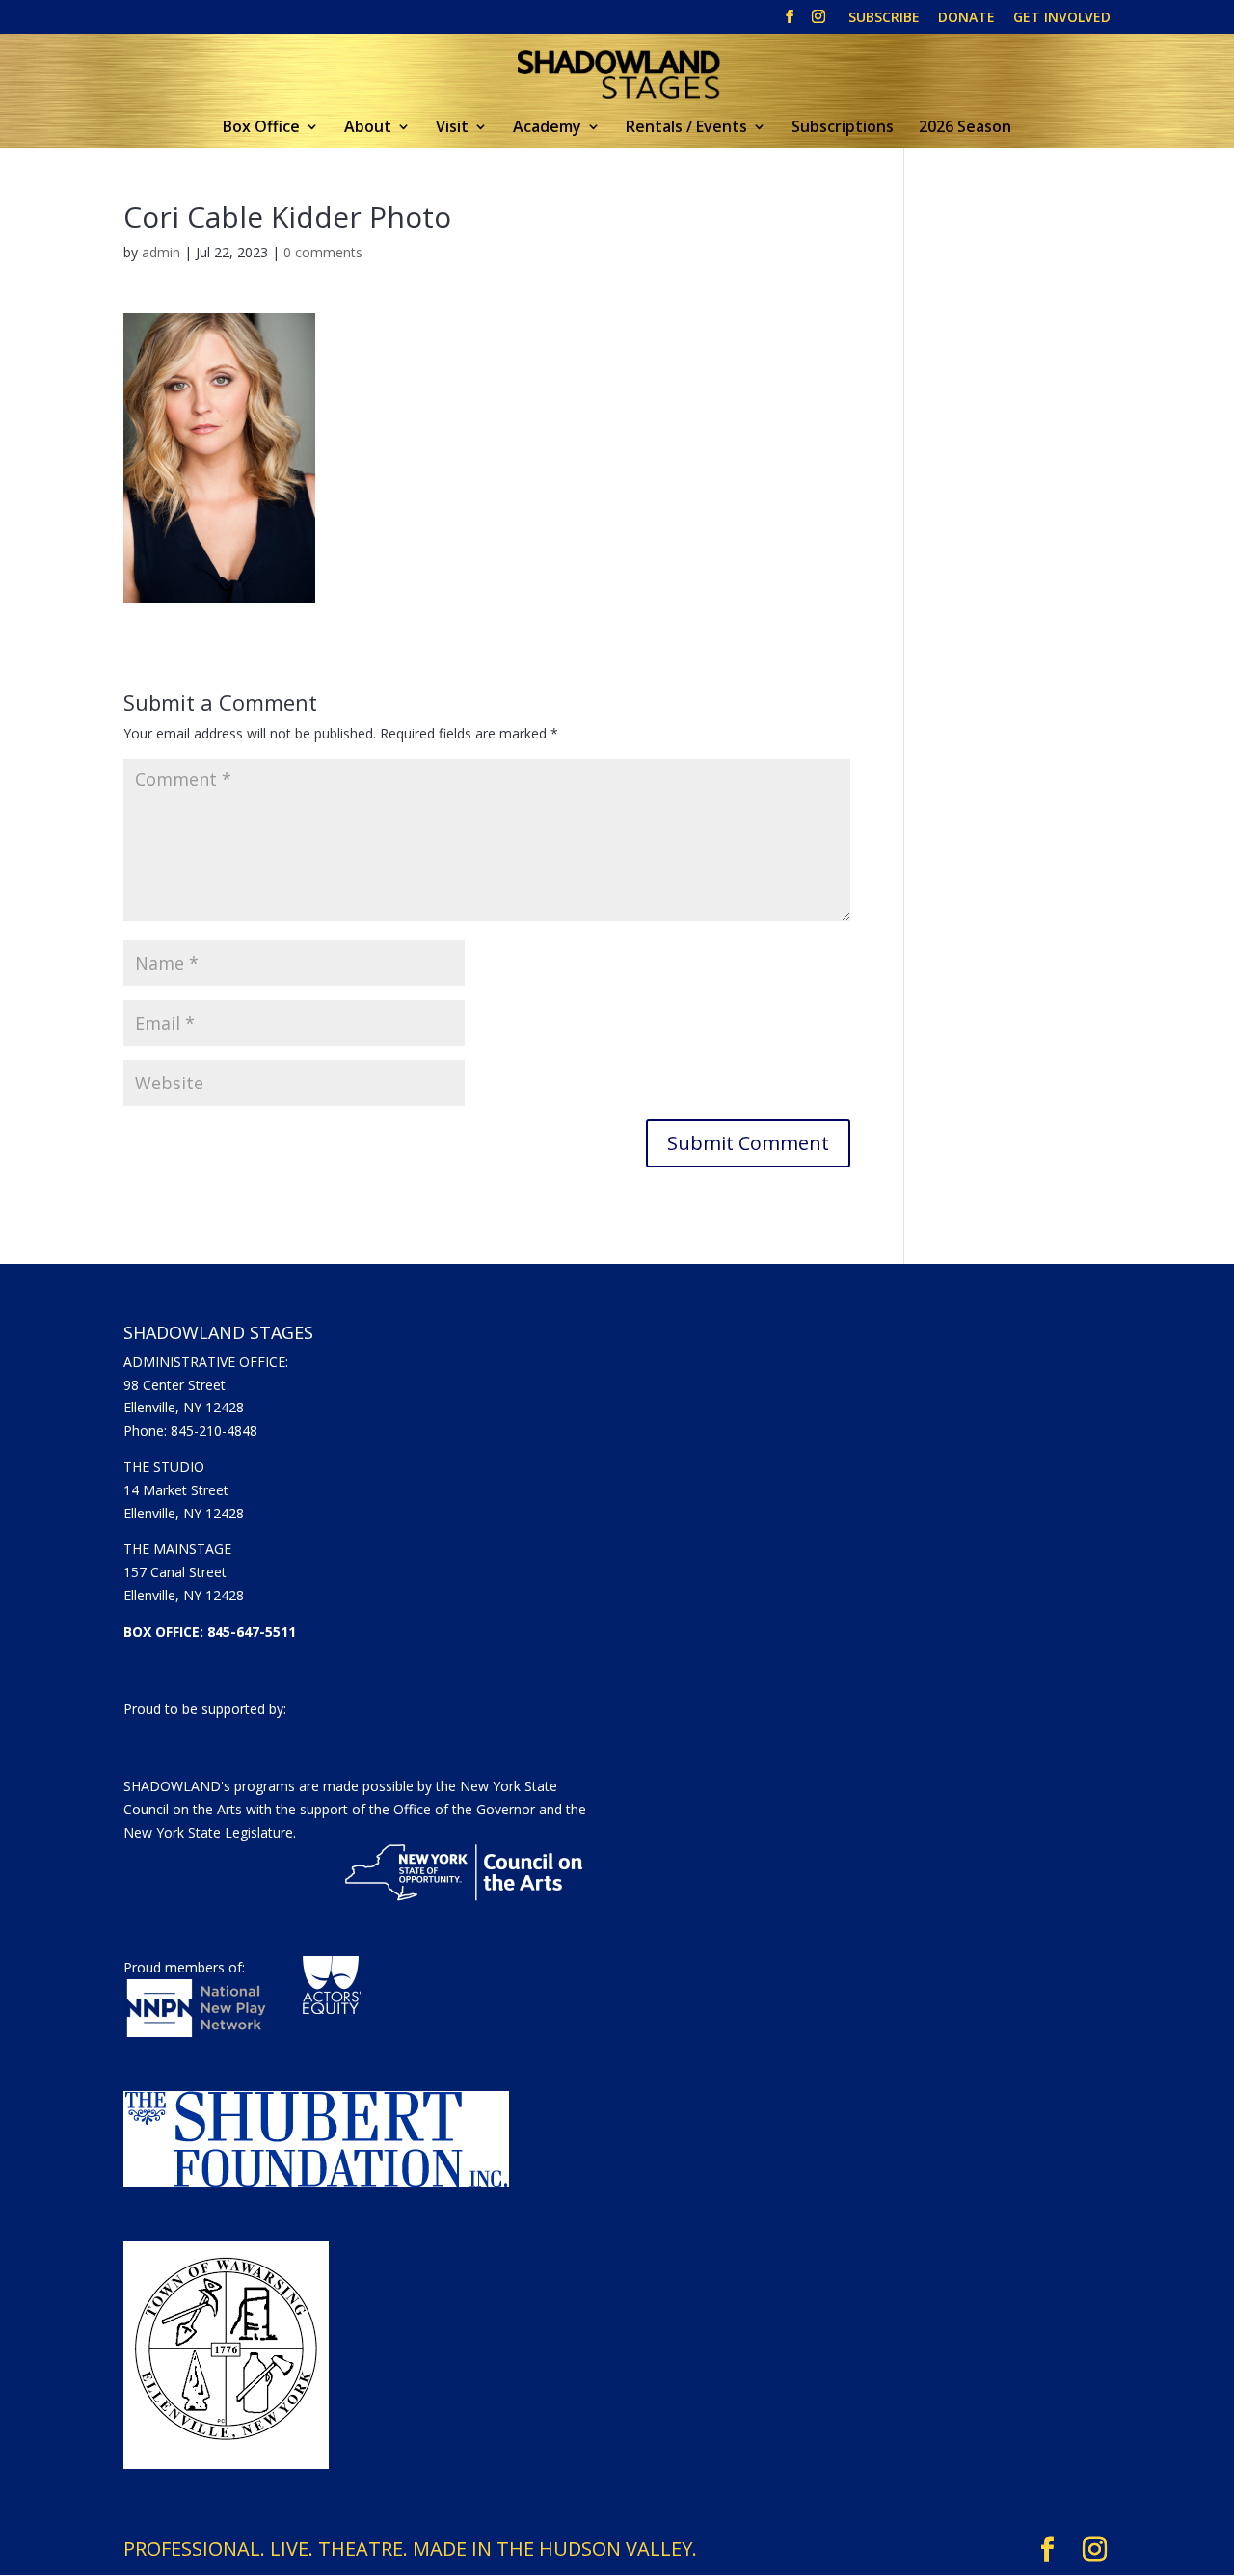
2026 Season (965, 128)
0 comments (323, 252)
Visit (452, 128)
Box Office (261, 128)
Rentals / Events (686, 128)
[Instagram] (818, 22)
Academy (547, 128)
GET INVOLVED (1062, 18)
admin (161, 252)
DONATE (966, 18)
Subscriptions (843, 128)
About (368, 128)
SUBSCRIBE (884, 18)
